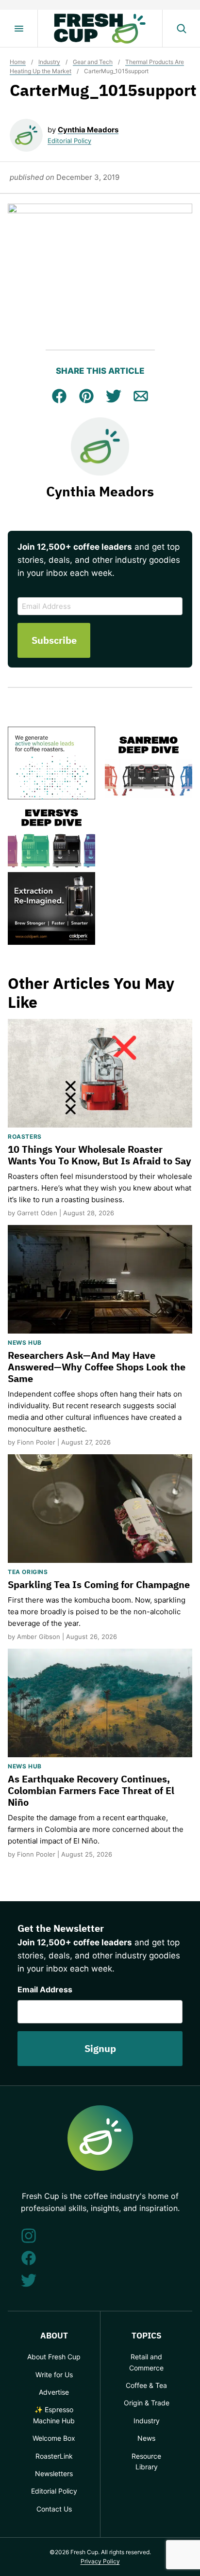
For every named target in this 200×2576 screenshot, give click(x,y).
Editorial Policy (69, 141)
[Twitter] (29, 2280)
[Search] (181, 29)
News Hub (25, 1343)
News (146, 2438)
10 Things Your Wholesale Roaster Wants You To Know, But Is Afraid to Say (100, 1155)
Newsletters (54, 2473)
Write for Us (54, 2375)
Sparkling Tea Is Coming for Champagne (99, 1584)
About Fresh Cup (54, 2357)
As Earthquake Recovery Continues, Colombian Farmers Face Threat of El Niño (91, 1790)
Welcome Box (54, 2438)
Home (18, 62)
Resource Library (146, 2461)
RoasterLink (54, 2456)
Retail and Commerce (146, 2362)
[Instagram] (29, 2236)
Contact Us (54, 2509)
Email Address (45, 1989)
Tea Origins (28, 1572)
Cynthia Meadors (88, 130)
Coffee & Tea (146, 2385)
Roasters (25, 1137)
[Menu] (19, 29)
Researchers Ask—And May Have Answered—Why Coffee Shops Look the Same (97, 1367)
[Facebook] (29, 2258)
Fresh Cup (100, 29)
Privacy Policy (100, 2561)
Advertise (54, 2392)
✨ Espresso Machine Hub (54, 2415)
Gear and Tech (93, 62)
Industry (49, 62)
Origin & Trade (147, 2403)
